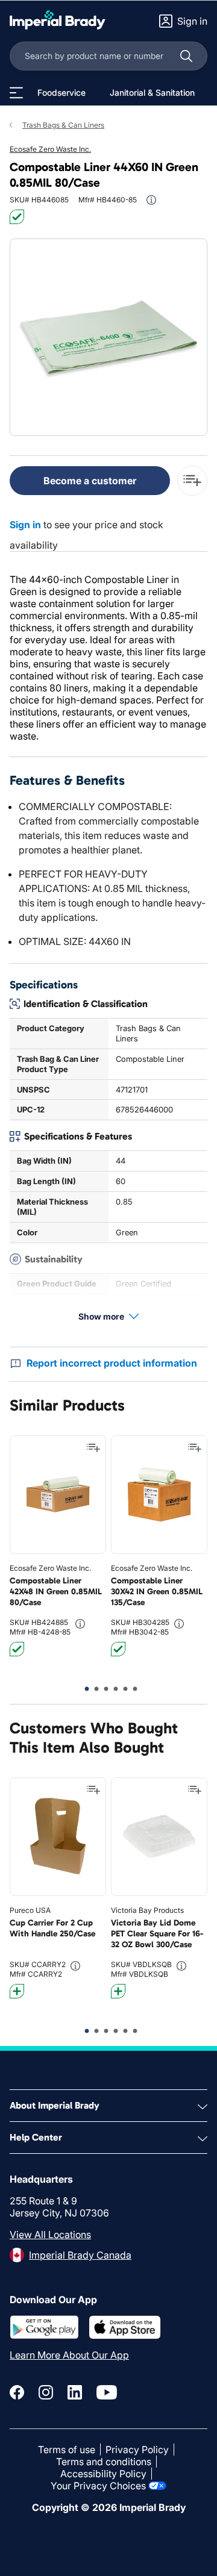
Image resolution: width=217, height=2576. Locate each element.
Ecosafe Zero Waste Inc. (50, 149)
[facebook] (17, 2392)
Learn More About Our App (69, 2355)
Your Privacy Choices (98, 2486)
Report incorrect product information (112, 1363)
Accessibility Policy (103, 2474)
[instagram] (46, 2392)
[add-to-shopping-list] (192, 481)
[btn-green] (17, 217)
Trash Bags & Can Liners (63, 125)
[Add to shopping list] (93, 1448)
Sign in (25, 525)
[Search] (186, 56)
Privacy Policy (137, 2450)
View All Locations (50, 2235)
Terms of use (67, 2450)
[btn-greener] (17, 1991)
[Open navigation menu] (16, 93)
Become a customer (90, 481)
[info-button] (151, 200)
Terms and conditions (104, 2462)
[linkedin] (75, 2392)
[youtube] (107, 2392)
